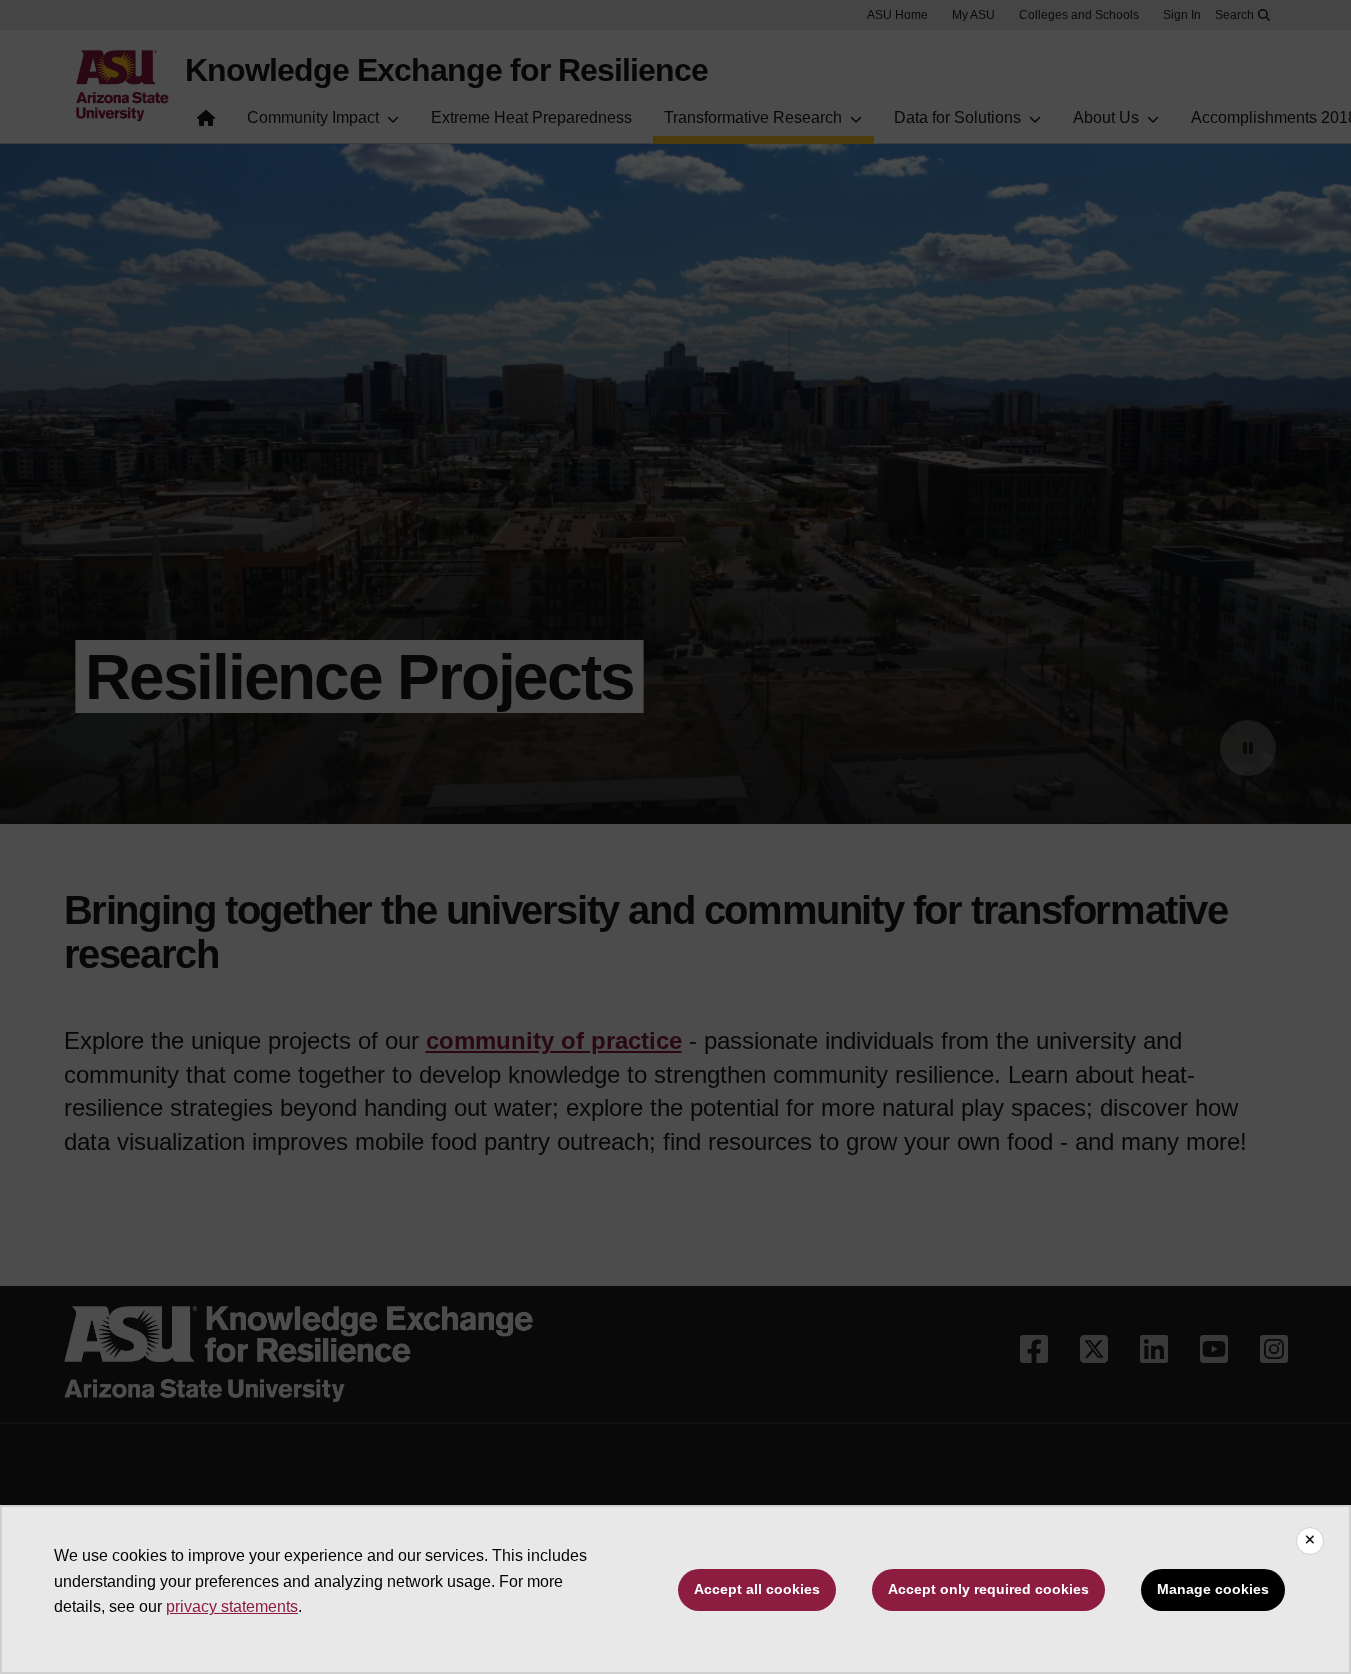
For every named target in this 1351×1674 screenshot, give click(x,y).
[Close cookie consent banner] (1310, 1541)
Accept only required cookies (988, 1589)
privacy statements (232, 1606)
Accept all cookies (757, 1589)
